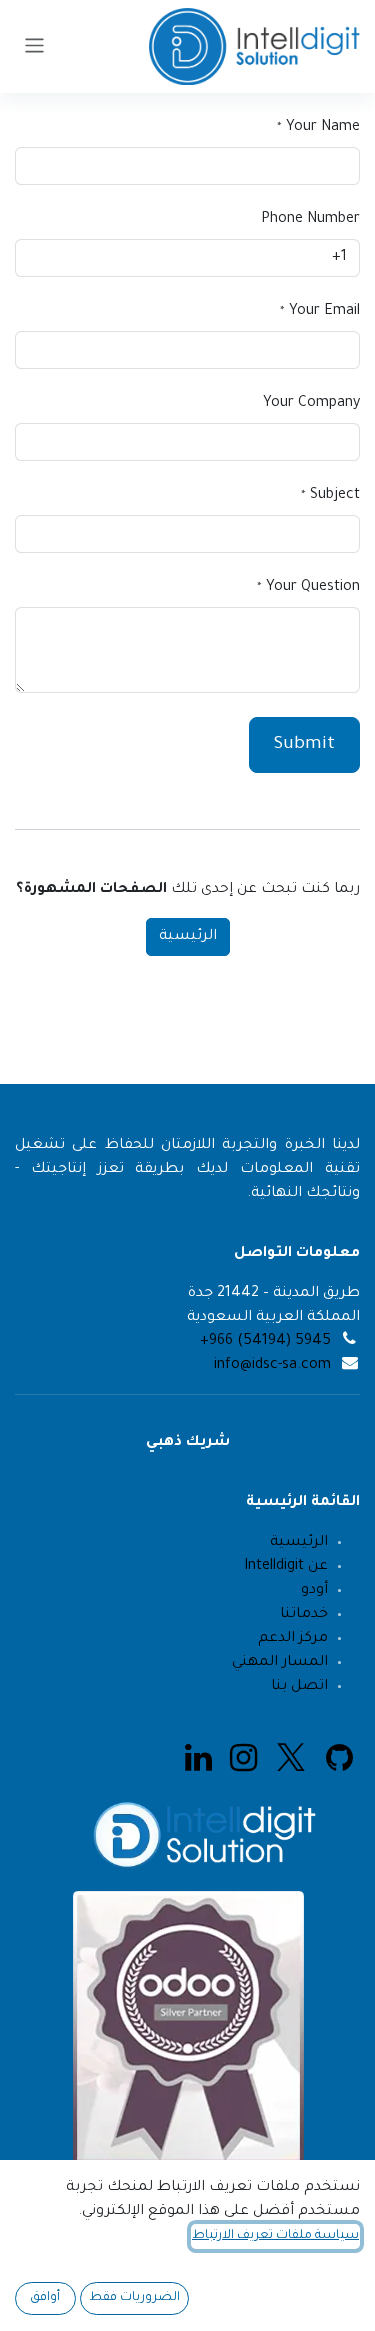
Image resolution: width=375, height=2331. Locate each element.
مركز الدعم (293, 1639)
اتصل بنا (297, 1687)
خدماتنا (304, 1615)
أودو (314, 1591)
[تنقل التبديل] (34, 46)
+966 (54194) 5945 (265, 1342)
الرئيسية (188, 937)
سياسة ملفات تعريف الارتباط (275, 2236)
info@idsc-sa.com (272, 1366)
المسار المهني (280, 1663)
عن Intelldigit (286, 1567)
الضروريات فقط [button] (134, 2298)
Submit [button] (304, 745)
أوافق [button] (45, 2298)
